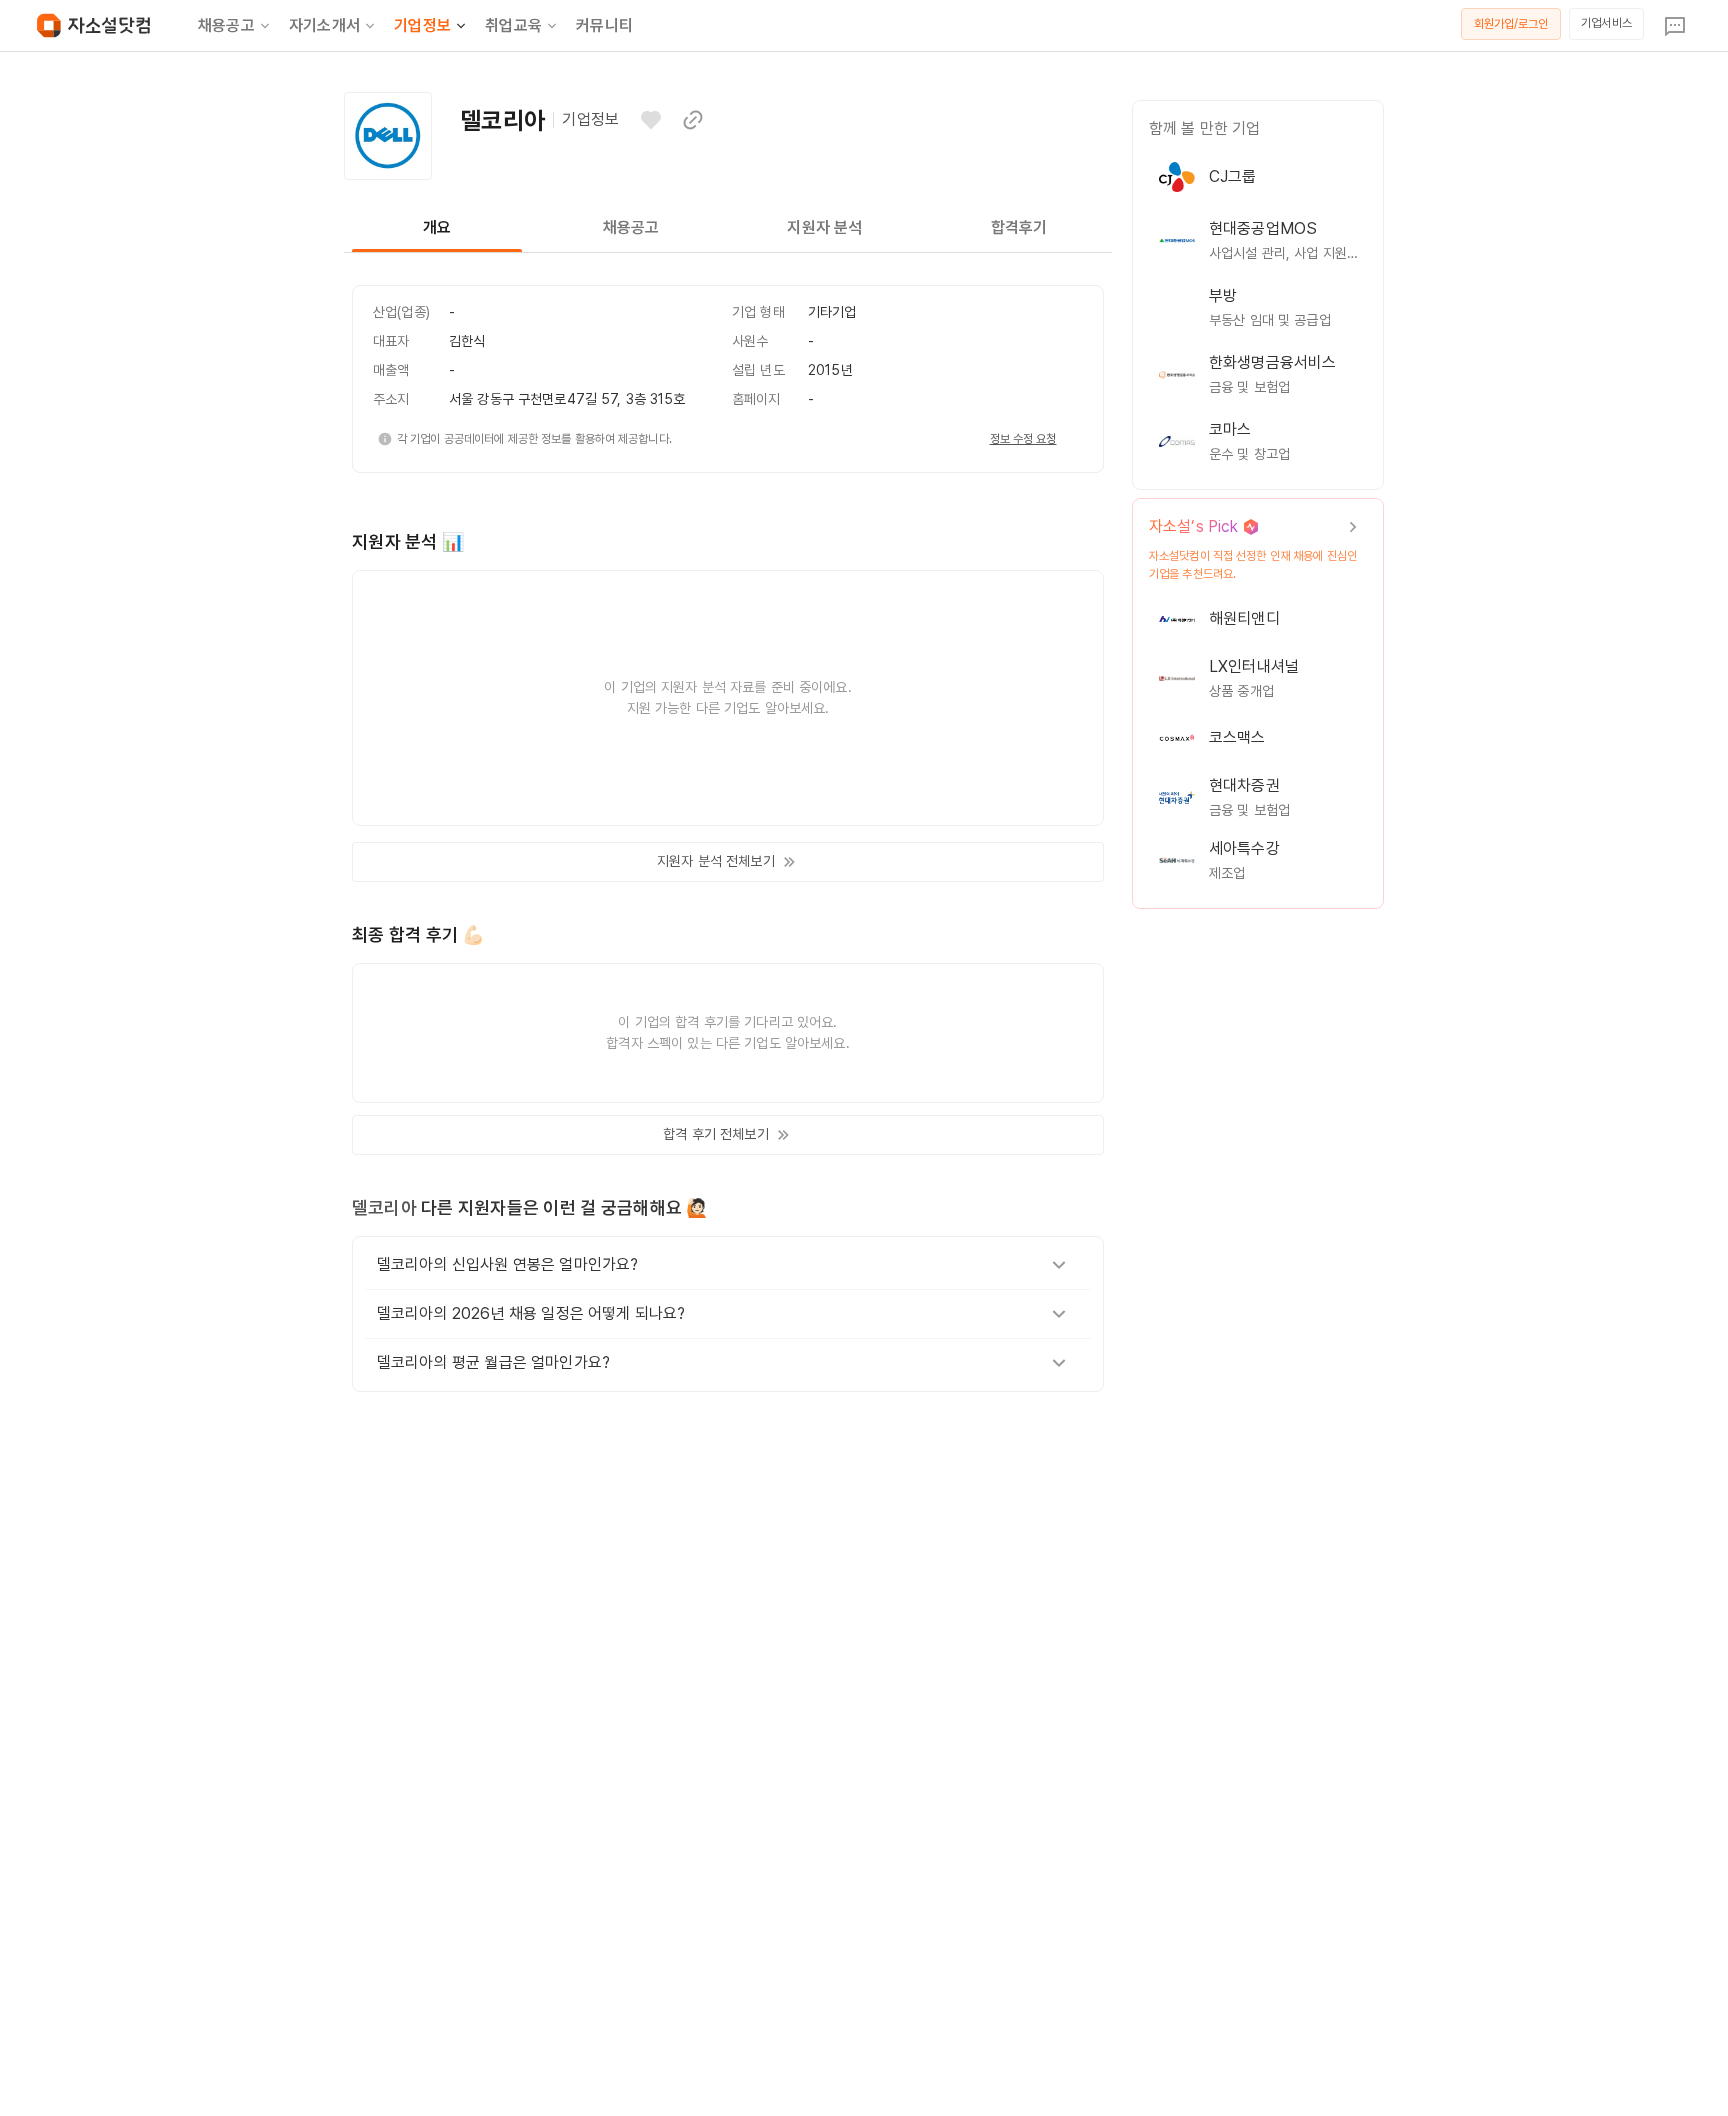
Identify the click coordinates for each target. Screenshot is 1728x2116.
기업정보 (422, 25)
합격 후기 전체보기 (715, 1134)
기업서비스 (1606, 23)
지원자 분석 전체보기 (716, 861)
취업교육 (513, 25)
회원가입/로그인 (1511, 24)
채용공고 (226, 25)
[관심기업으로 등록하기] (651, 120)
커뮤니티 (604, 25)
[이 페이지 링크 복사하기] (693, 120)
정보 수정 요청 (1023, 439)
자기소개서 (324, 25)
